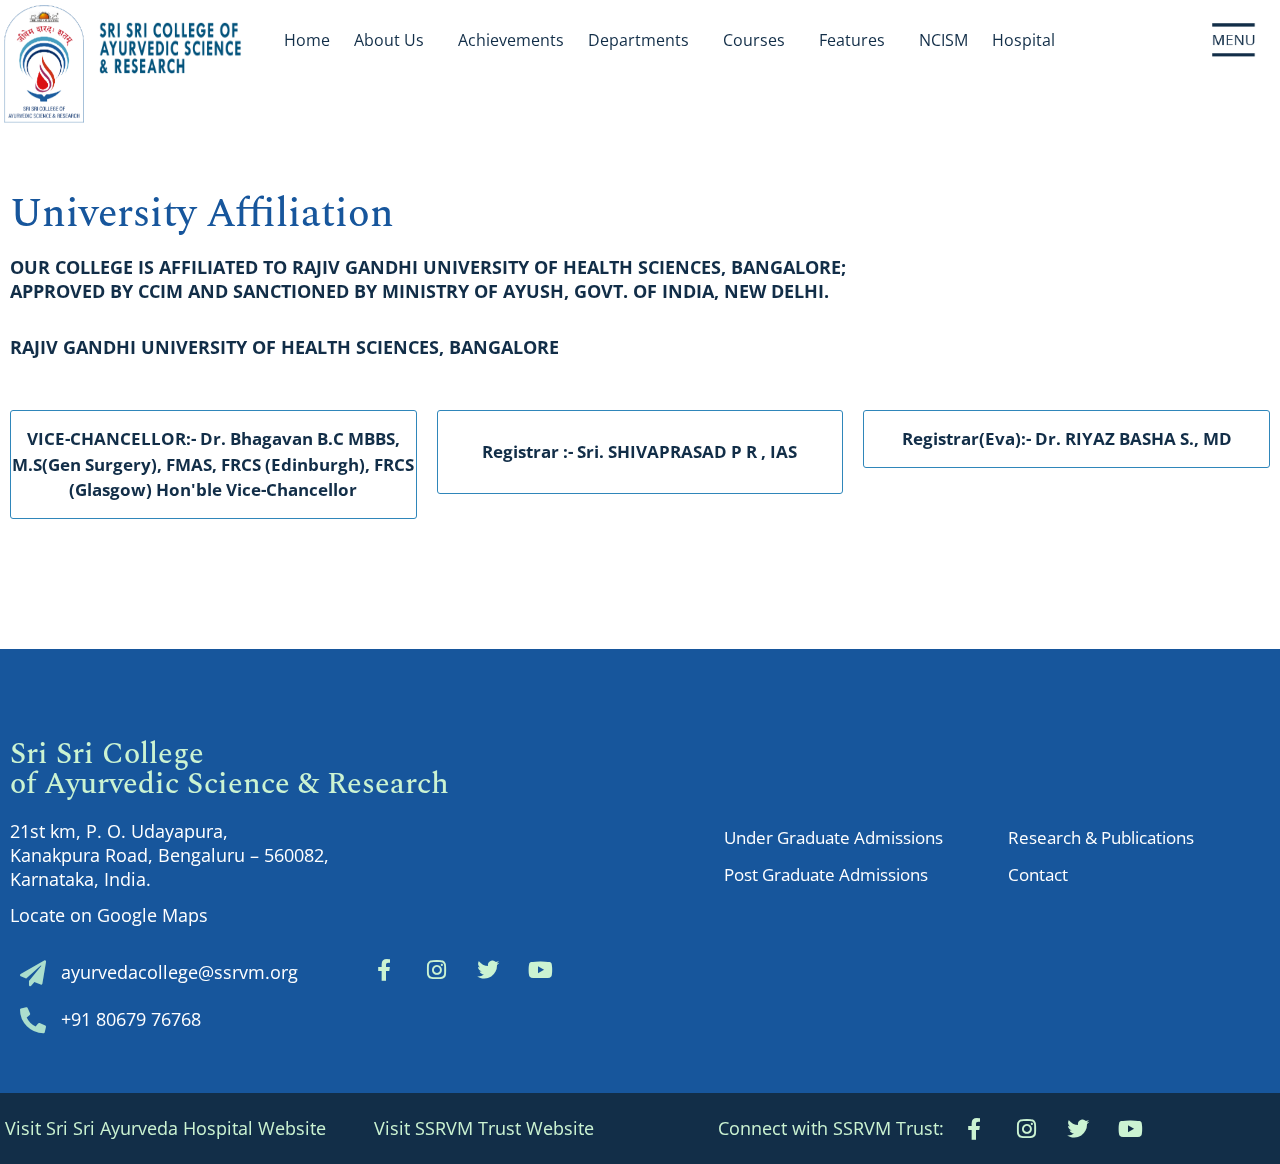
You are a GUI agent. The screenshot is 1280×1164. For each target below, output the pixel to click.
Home (307, 40)
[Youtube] (1130, 1129)
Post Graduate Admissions (826, 874)
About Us (389, 40)
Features (852, 40)
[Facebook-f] (384, 970)
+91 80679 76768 (131, 1019)
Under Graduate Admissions (833, 837)
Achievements (511, 40)
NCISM (943, 40)
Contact (1038, 874)
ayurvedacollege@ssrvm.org (179, 972)
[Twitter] (488, 970)
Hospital (1023, 40)
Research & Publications (1101, 837)
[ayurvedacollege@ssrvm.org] (33, 973)
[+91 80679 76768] (33, 1020)
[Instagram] (436, 970)
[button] (831, 1128)
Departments (638, 40)
